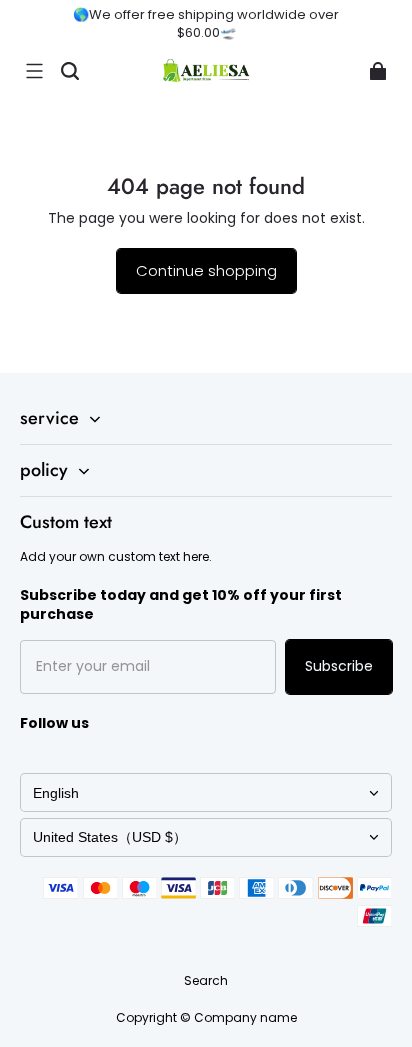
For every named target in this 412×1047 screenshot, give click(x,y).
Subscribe (339, 666)
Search (206, 980)
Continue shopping (206, 270)
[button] (34, 71)
